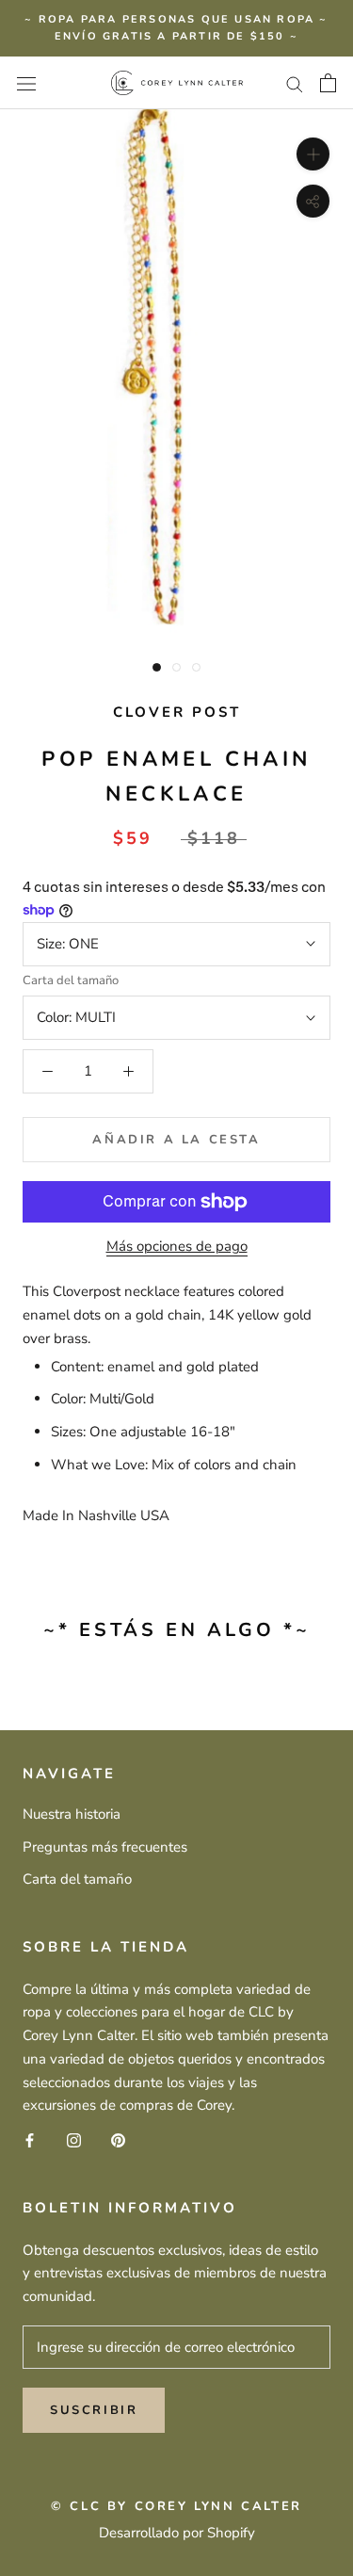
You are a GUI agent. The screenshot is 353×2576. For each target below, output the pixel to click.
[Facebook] (30, 2139)
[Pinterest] (118, 2139)
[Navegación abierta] (26, 82)
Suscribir (94, 2410)
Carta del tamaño (71, 980)
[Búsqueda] (295, 83)
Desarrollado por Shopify (177, 2533)
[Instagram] (74, 2139)
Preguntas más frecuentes (105, 1847)
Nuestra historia (72, 1814)
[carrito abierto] (328, 83)
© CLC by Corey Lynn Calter (176, 2506)
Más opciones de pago (177, 1246)
